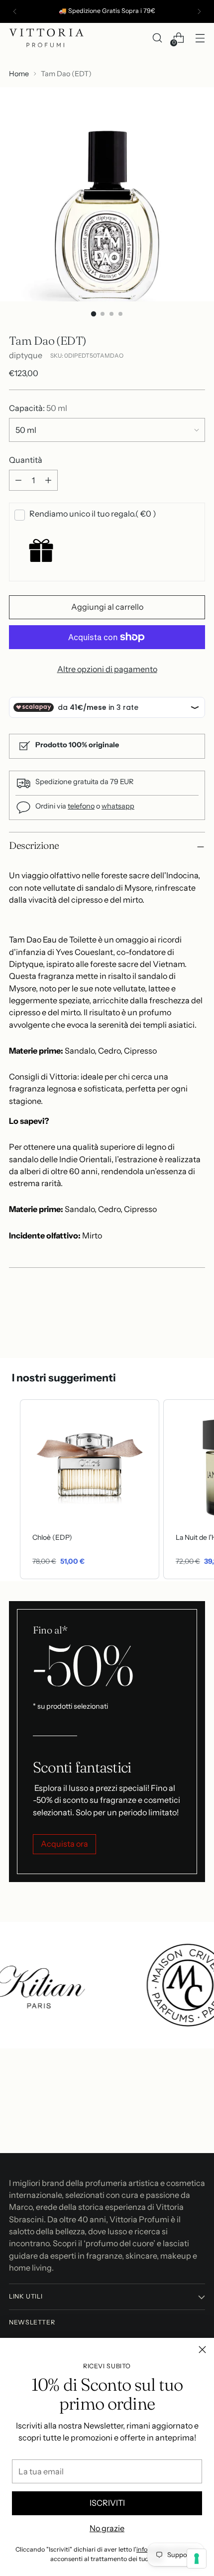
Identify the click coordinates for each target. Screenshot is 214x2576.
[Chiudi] (202, 2350)
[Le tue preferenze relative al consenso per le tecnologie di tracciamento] (197, 2559)
